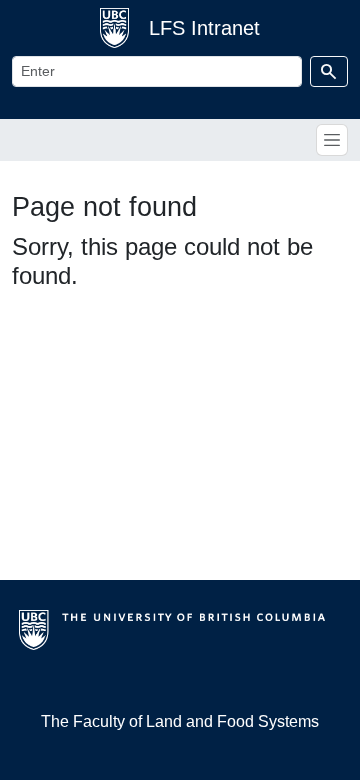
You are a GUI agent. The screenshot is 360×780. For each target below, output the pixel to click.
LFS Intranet (204, 28)
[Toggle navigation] (332, 140)
